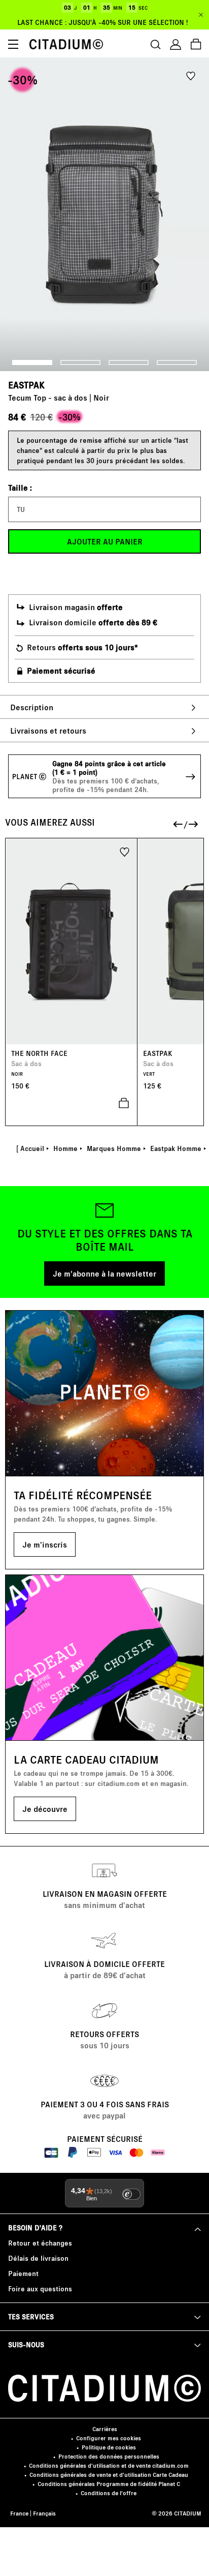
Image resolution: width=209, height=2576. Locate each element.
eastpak (26, 385)
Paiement (23, 2273)
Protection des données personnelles (109, 2456)
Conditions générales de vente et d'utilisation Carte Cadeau (109, 2475)
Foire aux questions (40, 2289)
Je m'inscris (45, 1544)
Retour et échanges (40, 2243)
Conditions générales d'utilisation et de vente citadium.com (109, 2465)
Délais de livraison (38, 2258)
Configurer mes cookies (109, 2438)
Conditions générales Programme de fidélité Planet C (109, 2484)
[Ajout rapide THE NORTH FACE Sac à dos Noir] (72, 1103)
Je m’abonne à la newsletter (104, 1273)
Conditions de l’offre (109, 2493)
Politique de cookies (109, 2447)
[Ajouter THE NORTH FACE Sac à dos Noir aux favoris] (125, 851)
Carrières (105, 2429)
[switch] (131, 2194)
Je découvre (45, 1809)
